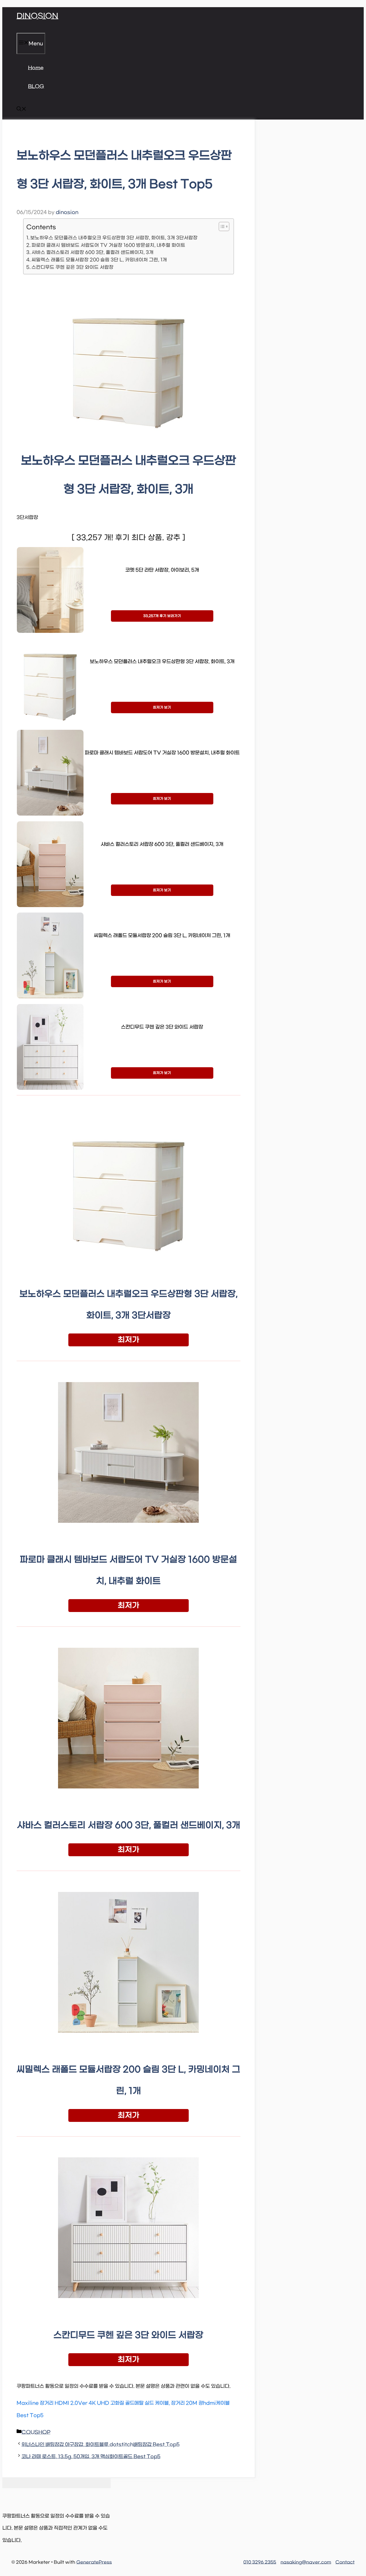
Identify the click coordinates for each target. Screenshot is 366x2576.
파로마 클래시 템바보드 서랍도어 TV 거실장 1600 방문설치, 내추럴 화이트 (108, 245)
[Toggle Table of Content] (221, 226)
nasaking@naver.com (306, 2562)
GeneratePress (94, 2562)
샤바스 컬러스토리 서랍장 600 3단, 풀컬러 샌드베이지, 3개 (93, 252)
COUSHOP (36, 2432)
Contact (345, 2562)
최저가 (129, 1340)
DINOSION (37, 16)
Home (36, 68)
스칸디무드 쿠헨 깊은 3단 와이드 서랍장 (72, 267)
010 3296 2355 (260, 2562)
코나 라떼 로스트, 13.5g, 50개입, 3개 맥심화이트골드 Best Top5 (91, 2457)
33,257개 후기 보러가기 (162, 616)
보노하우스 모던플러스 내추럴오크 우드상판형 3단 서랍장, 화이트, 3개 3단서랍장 (114, 238)
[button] (21, 110)
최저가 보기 (162, 707)
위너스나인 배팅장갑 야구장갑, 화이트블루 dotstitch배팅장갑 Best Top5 (101, 2445)
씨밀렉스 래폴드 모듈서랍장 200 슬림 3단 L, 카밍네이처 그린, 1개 (99, 260)
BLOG (36, 87)
